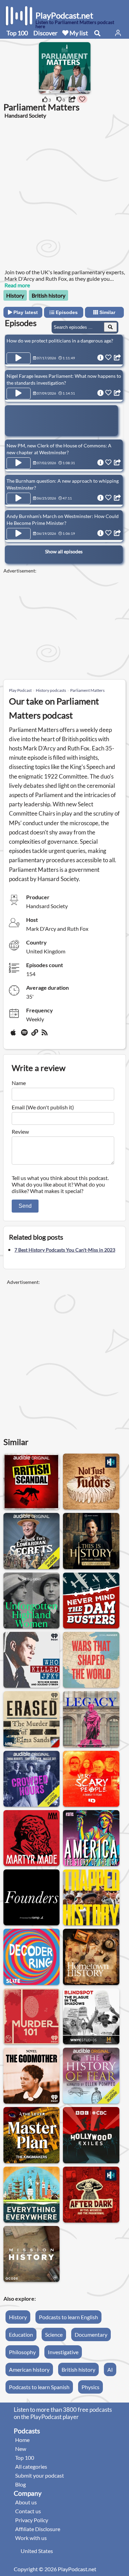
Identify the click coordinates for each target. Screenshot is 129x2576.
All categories (31, 2466)
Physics (90, 2387)
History (15, 295)
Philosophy (22, 2352)
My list (78, 33)
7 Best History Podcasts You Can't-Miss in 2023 (65, 1250)
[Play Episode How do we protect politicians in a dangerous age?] (19, 358)
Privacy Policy (32, 2520)
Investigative (63, 2352)
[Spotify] (25, 1035)
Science (54, 2334)
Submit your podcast (40, 2475)
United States (37, 2551)
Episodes (66, 312)
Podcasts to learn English (68, 2317)
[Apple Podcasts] (14, 1035)
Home (22, 2440)
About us (26, 2502)
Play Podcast (20, 690)
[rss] (45, 1035)
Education (21, 2334)
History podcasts (51, 690)
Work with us (31, 2538)
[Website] (35, 1035)
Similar (107, 312)
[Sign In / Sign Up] (118, 33)
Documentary (91, 2334)
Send (25, 1206)
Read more (17, 285)
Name (19, 1083)
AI (110, 2369)
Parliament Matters (87, 690)
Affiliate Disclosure (38, 2529)
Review (20, 1131)
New (21, 2449)
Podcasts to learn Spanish (39, 2387)
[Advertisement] (64, 193)
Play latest (25, 312)
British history (49, 295)
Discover (45, 33)
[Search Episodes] (110, 327)
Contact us (28, 2511)
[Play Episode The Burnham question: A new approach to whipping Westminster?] (19, 498)
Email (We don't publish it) (43, 1107)
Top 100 (17, 33)
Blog (20, 2484)
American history (29, 2369)
